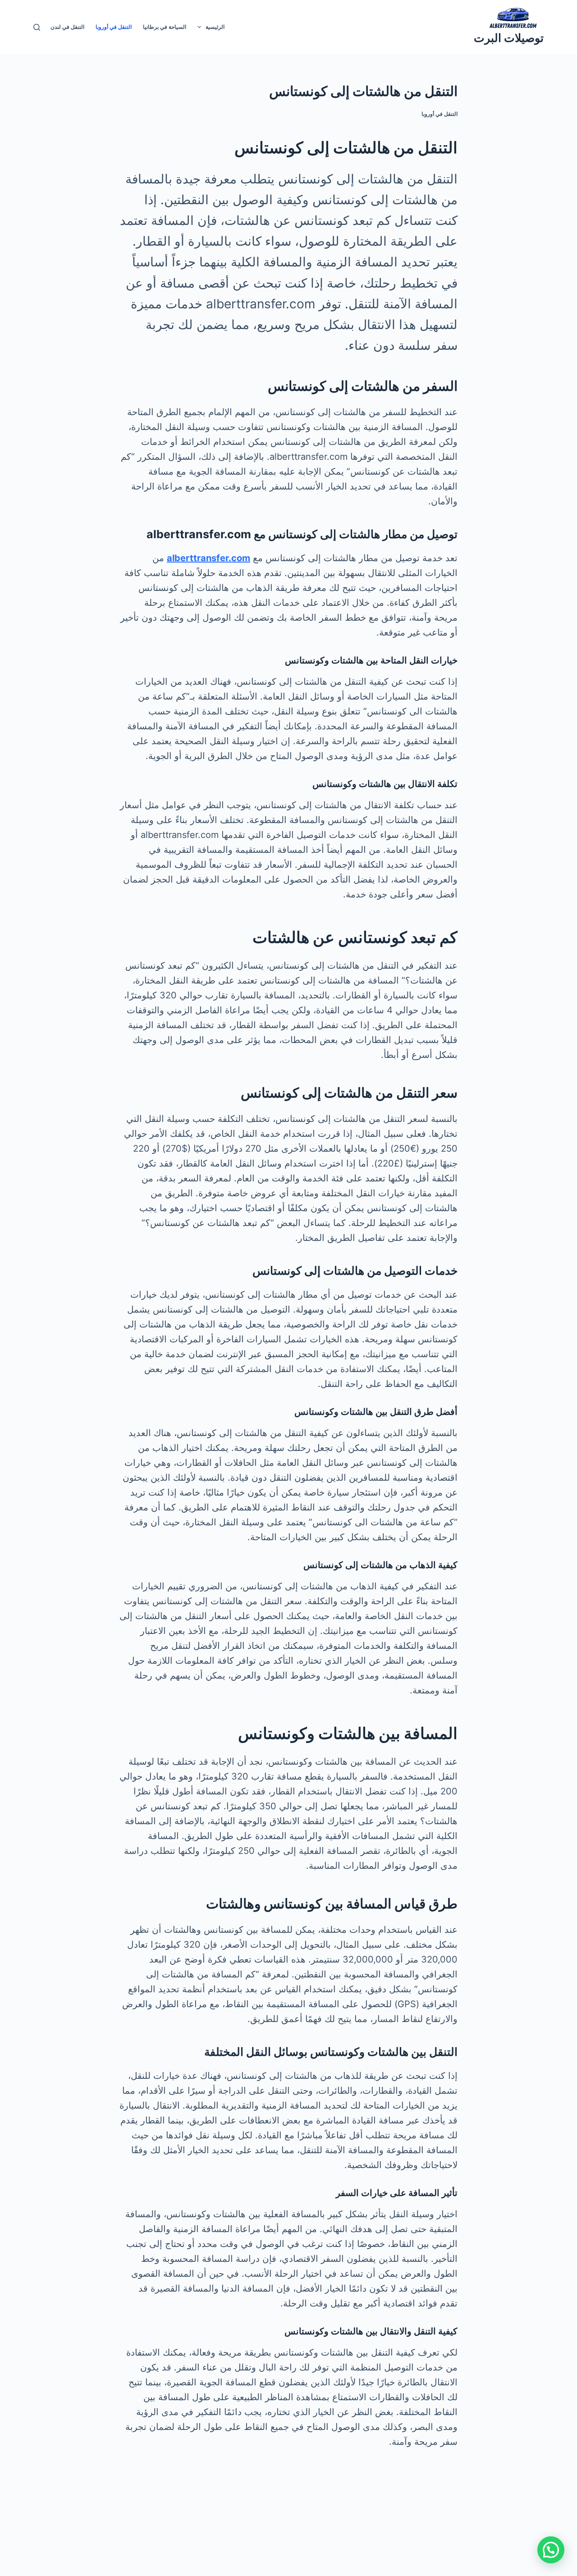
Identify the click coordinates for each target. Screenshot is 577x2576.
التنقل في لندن (67, 27)
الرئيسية (215, 27)
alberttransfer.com (208, 558)
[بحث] (37, 27)
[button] (551, 2550)
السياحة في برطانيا (165, 27)
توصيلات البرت (509, 38)
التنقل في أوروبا (114, 27)
